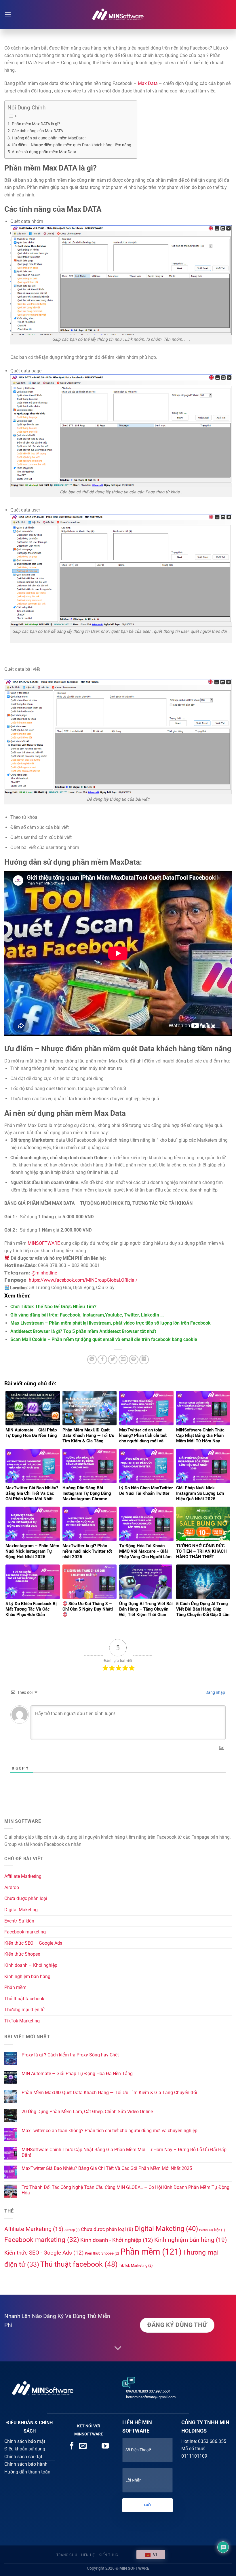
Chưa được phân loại (26, 1898)
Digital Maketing (21, 1910)
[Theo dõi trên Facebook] (72, 2446)
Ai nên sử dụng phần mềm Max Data (44, 152)
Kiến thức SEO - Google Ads (44, 2253)
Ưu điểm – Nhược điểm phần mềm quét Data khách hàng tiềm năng (72, 145)
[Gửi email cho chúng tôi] (83, 2446)
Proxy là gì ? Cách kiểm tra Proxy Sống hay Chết (70, 2055)
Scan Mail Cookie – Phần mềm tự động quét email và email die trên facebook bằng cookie (104, 1339)
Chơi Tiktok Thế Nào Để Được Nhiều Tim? (53, 1307)
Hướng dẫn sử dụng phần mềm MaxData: (49, 138)
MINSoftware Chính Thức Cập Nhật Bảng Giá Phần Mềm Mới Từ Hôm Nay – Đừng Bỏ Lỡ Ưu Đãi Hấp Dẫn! (124, 2152)
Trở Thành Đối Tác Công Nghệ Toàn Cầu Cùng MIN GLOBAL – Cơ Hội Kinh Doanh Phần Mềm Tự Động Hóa (125, 2190)
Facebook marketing (25, 1932)
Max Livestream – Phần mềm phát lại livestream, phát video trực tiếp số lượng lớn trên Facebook (111, 1323)
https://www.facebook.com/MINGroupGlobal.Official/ (83, 1280)
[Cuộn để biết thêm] (118, 2348)
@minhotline (44, 1273)
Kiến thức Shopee (22, 1954)
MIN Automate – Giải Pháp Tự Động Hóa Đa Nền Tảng (77, 2074)
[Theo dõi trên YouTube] (105, 2446)
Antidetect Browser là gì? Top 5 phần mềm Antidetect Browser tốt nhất (83, 1331)
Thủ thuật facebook (24, 1999)
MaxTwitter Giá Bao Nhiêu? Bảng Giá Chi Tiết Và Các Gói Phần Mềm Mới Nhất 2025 (107, 2168)
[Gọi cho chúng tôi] (94, 2446)
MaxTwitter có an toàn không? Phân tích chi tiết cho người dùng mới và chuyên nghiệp (110, 2131)
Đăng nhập (215, 1692)
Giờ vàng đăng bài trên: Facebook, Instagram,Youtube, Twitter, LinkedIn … (87, 1315)
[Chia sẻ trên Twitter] (113, 1360)
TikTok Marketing (22, 2021)
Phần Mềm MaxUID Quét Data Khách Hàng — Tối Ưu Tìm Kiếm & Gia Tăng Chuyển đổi (109, 2093)
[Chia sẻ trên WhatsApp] (92, 1360)
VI (154, 2555)
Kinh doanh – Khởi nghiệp (31, 1965)
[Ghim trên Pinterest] (134, 1360)
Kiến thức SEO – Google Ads (33, 1943)
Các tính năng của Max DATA (37, 131)
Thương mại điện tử (25, 2010)
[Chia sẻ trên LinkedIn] (144, 1360)
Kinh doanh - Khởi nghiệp (117, 2240)
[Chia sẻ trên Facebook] (102, 1360)
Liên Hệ (88, 2555)
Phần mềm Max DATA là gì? (36, 124)
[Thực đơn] (8, 14)
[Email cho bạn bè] (123, 1360)
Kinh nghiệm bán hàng (27, 1976)
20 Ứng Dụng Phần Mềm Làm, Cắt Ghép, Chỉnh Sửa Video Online (87, 2112)
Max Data (148, 83)
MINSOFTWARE (43, 1243)
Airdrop (12, 1888)
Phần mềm (15, 1987)
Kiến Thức (109, 2555)
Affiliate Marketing (23, 1876)
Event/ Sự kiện (19, 1921)
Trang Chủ (67, 2555)
